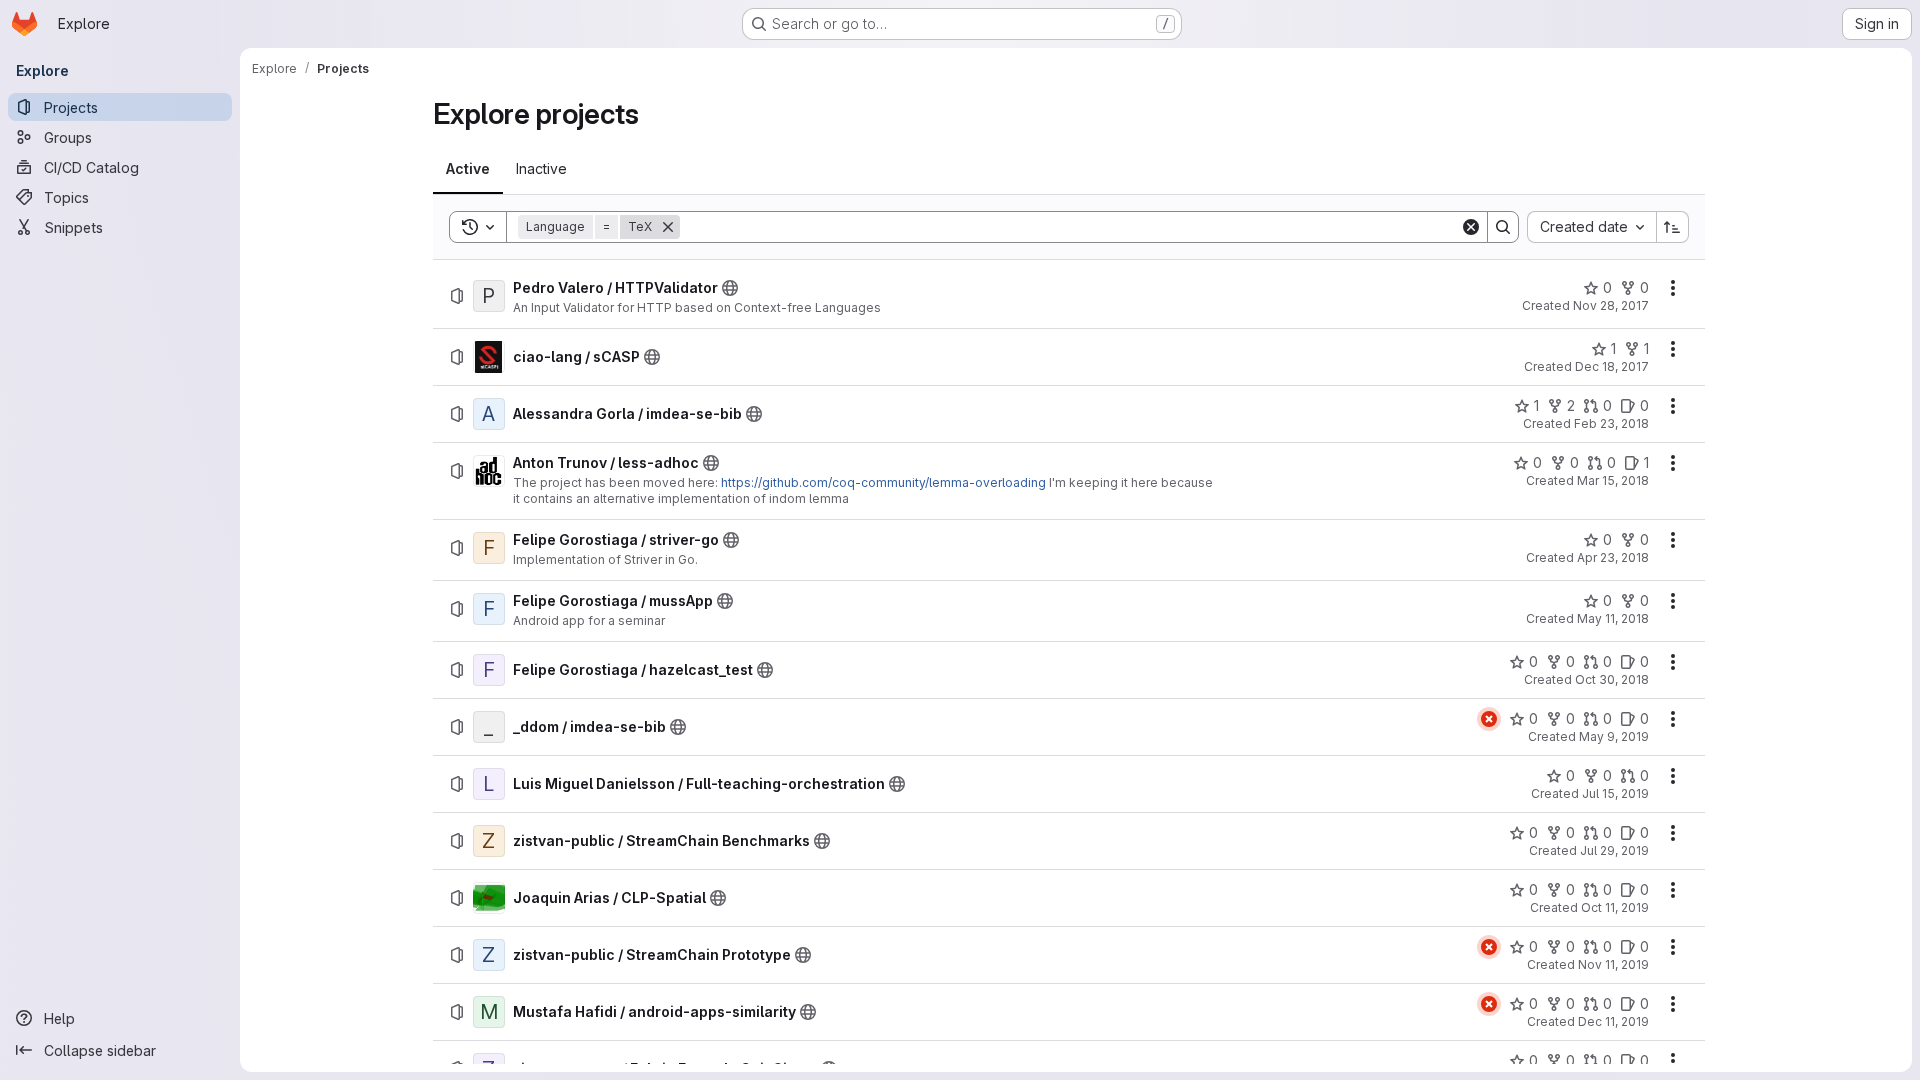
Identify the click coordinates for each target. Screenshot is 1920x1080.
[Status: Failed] (1489, 719)
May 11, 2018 (1613, 618)
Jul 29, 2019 (1614, 850)
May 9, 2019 (1614, 736)
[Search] (1503, 227)
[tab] (468, 169)
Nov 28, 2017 (1611, 305)
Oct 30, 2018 (1612, 679)
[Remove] (668, 227)
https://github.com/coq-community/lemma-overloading (883, 482)
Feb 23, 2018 (1611, 423)
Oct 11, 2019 (1615, 907)
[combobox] (1591, 227)
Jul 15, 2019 (1615, 793)
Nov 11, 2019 (1613, 964)
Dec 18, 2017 (1612, 366)
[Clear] (1471, 227)
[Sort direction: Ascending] (1673, 227)
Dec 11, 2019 (1613, 1021)
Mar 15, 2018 (1613, 480)
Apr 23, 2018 (1613, 557)
